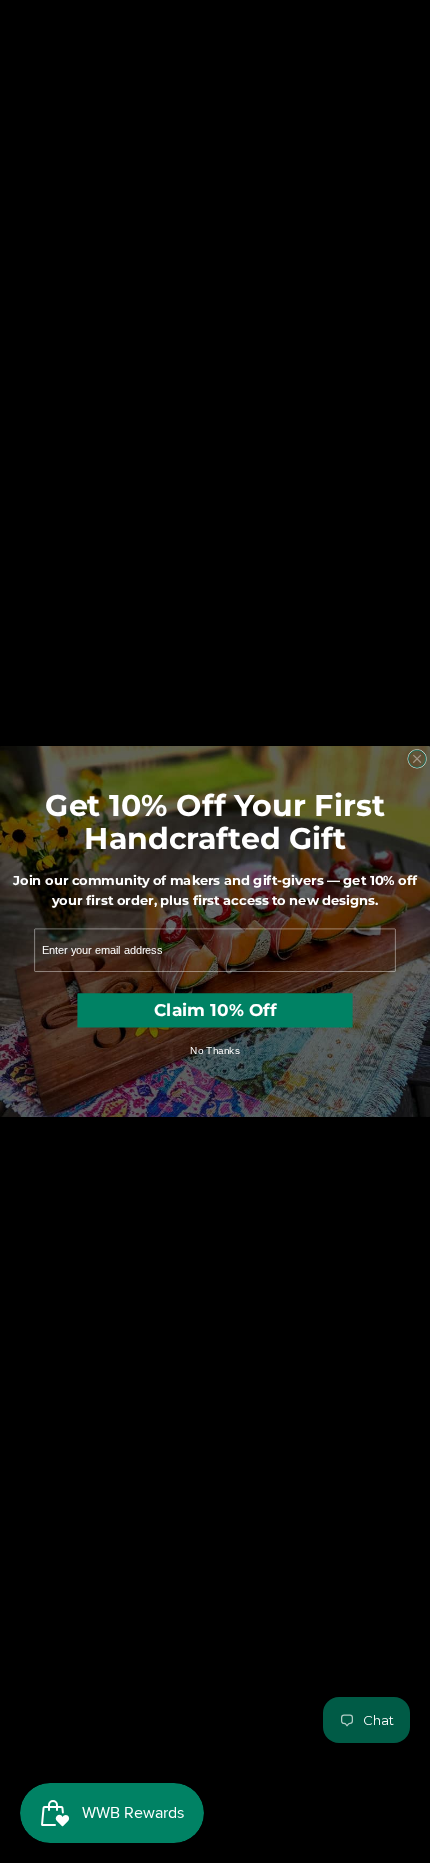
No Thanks (214, 1050)
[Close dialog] (417, 758)
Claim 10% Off (215, 1010)
